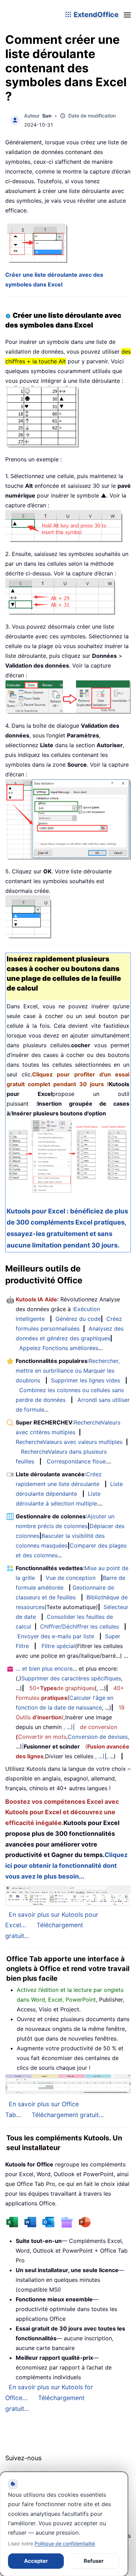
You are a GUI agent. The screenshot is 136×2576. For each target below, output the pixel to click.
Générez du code (78, 1319)
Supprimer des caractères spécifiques (71, 1678)
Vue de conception (71, 1578)
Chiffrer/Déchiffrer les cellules (80, 1626)
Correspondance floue (76, 1461)
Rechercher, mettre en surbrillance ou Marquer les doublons (68, 1371)
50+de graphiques (62, 1688)
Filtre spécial (58, 1646)
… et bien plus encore (44, 1669)
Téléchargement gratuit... (68, 2115)
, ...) (68, 1727)
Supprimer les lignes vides (85, 1380)
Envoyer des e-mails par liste (56, 1636)
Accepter (36, 2561)
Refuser (94, 2561)
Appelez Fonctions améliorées (59, 1348)
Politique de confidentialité (65, 2543)
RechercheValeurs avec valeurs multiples (69, 1442)
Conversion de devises (98, 1737)
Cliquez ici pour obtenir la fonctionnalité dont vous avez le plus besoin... (66, 1866)
